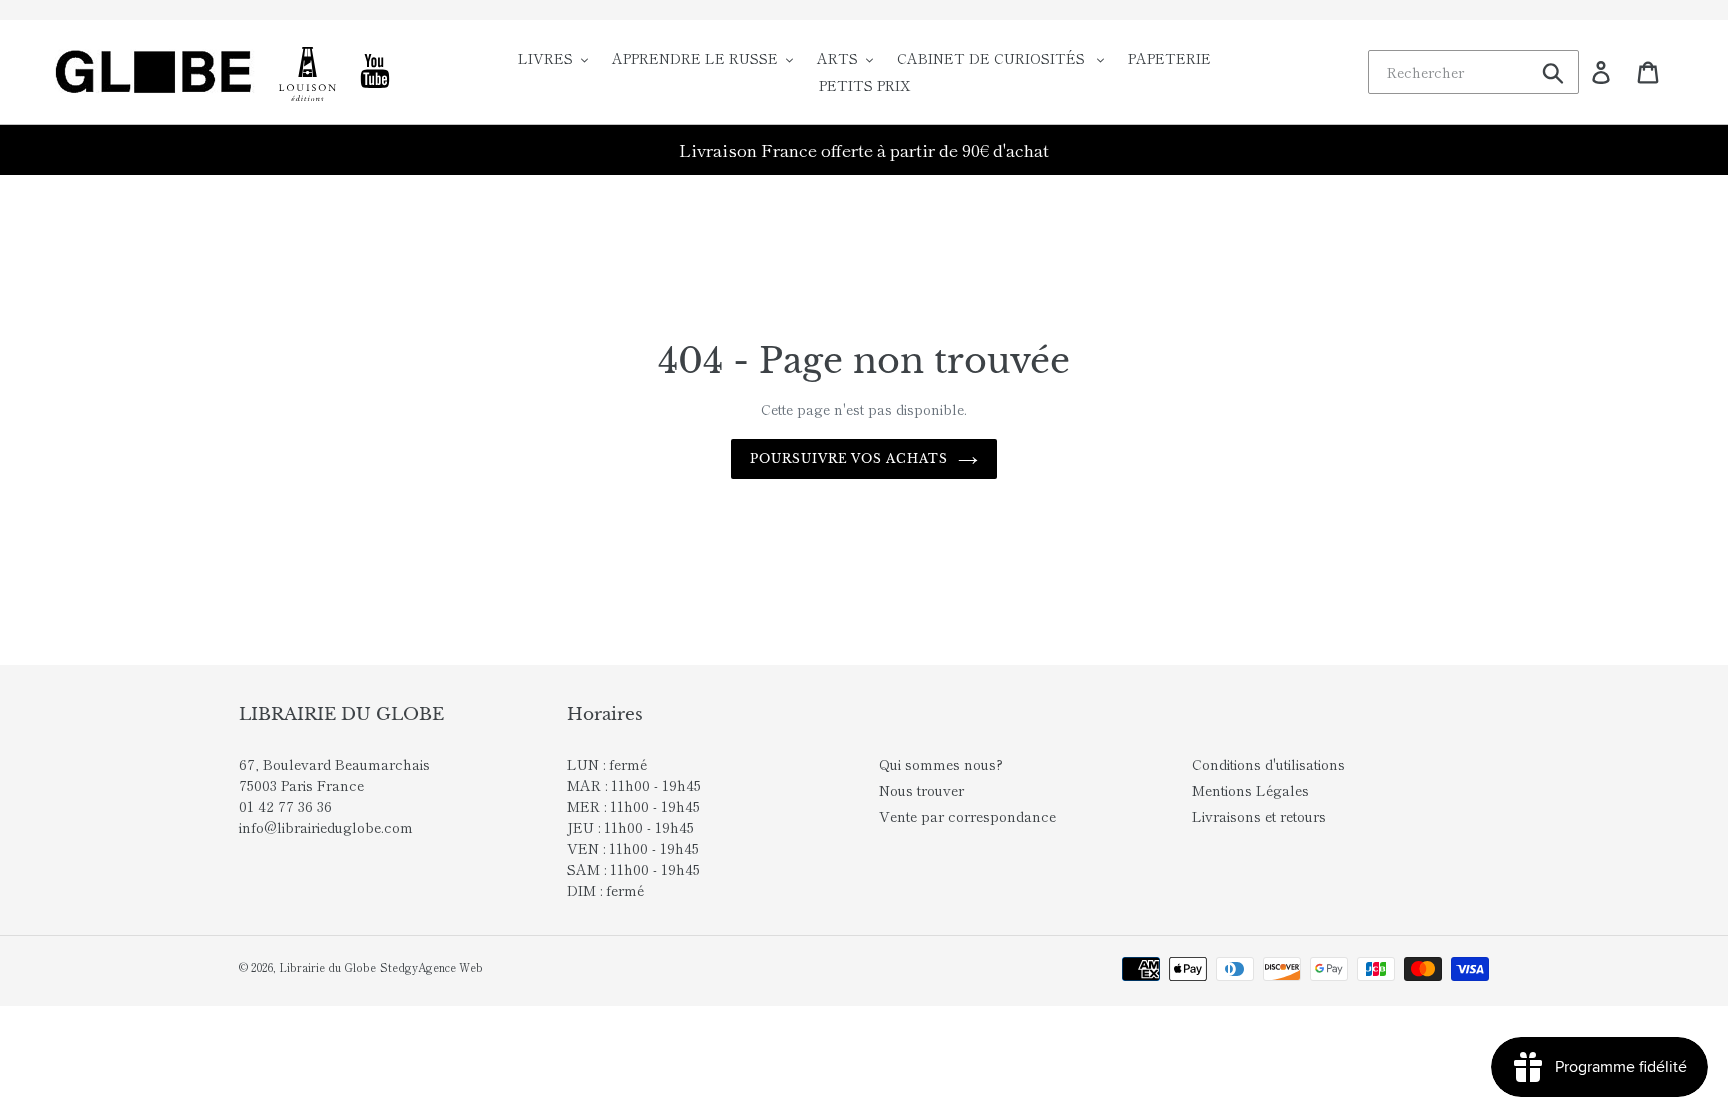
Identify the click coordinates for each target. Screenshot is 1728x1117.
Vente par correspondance (967, 816)
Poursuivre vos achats (849, 458)
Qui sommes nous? (941, 764)
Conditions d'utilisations (1268, 764)
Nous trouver (921, 790)
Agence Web (450, 967)
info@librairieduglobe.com (326, 827)
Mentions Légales (1250, 790)
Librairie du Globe (327, 967)
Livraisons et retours (1259, 816)
